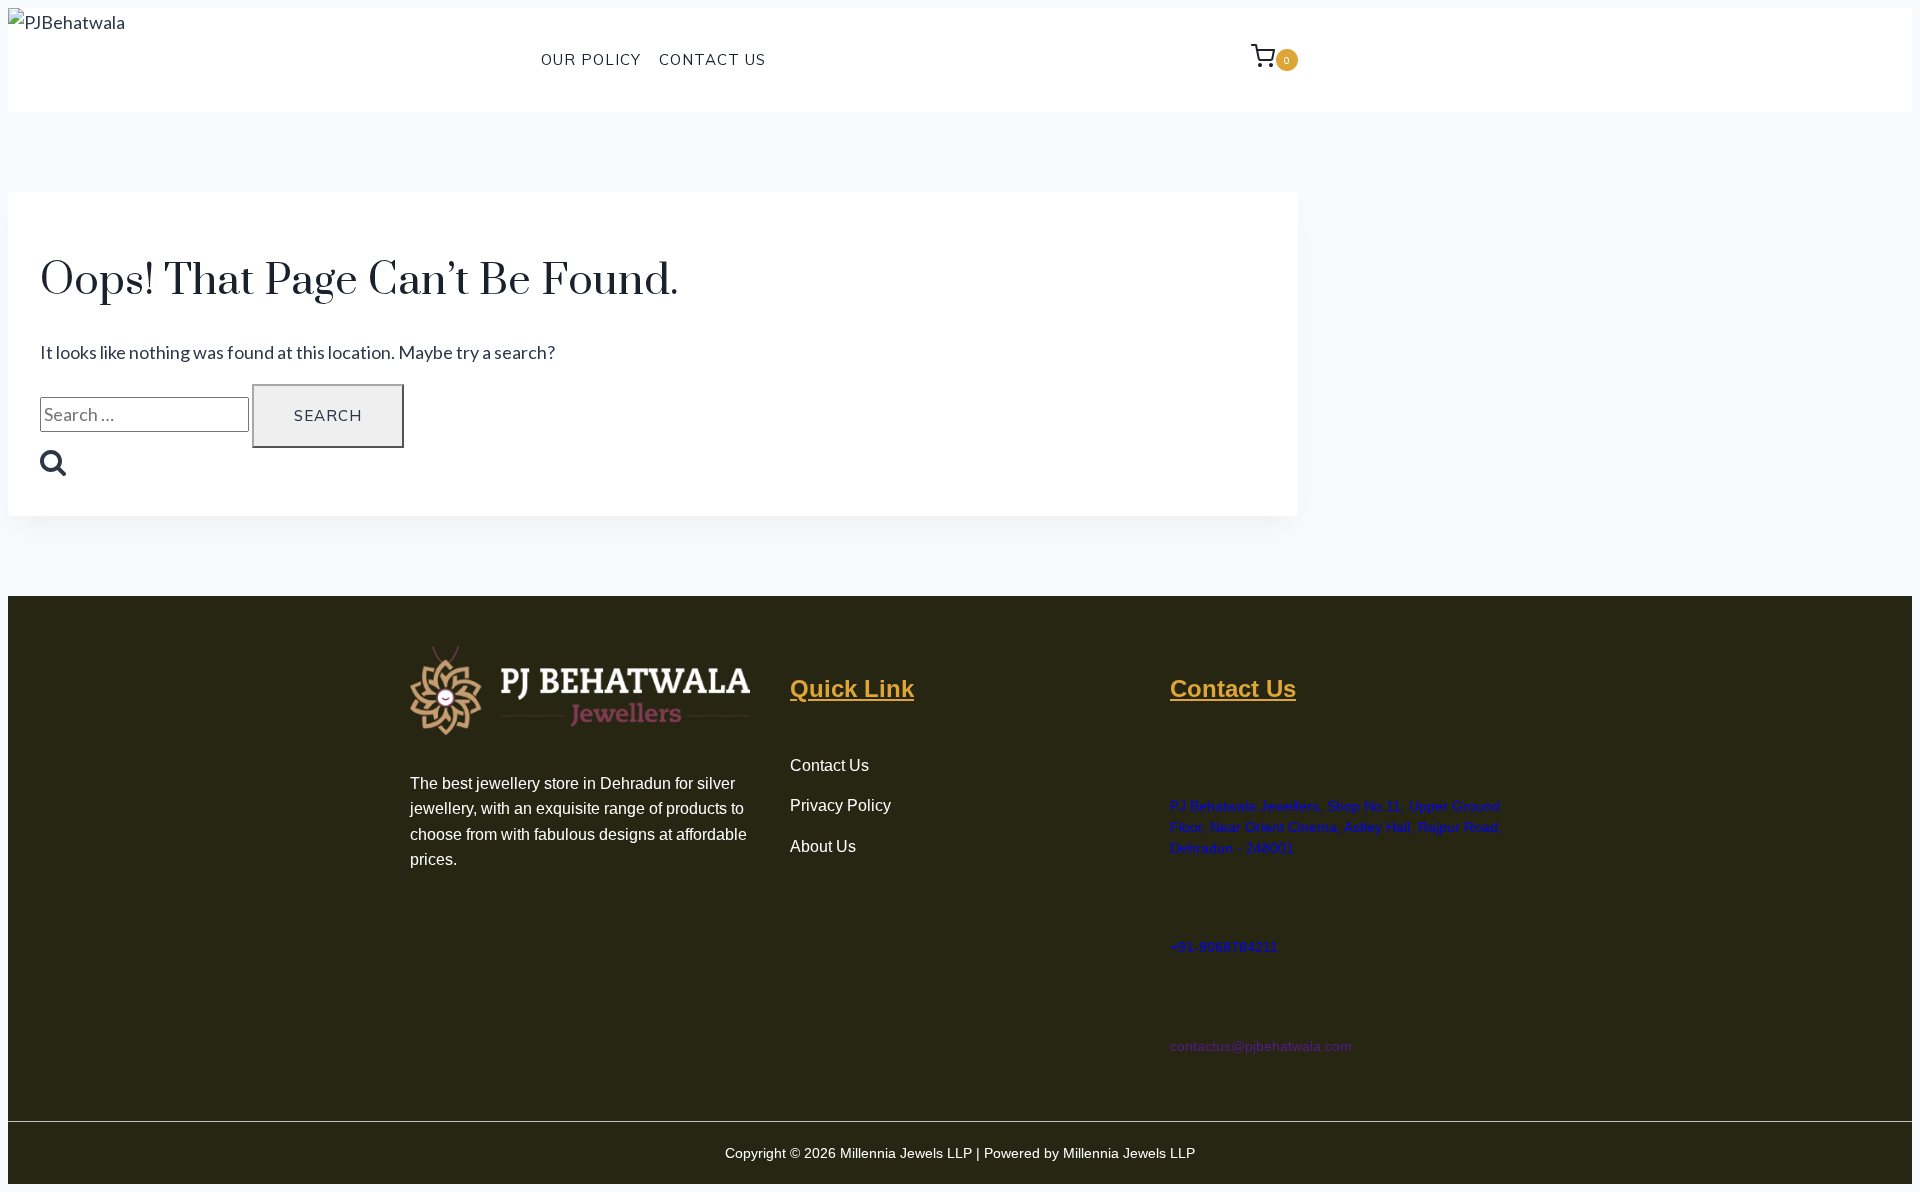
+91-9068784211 (1224, 947)
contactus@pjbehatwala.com (1261, 1046)
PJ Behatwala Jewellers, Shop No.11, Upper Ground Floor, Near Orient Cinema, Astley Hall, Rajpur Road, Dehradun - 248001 (1336, 827)
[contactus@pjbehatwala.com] (1181, 1003)
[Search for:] (146, 414)
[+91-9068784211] (1181, 904)
